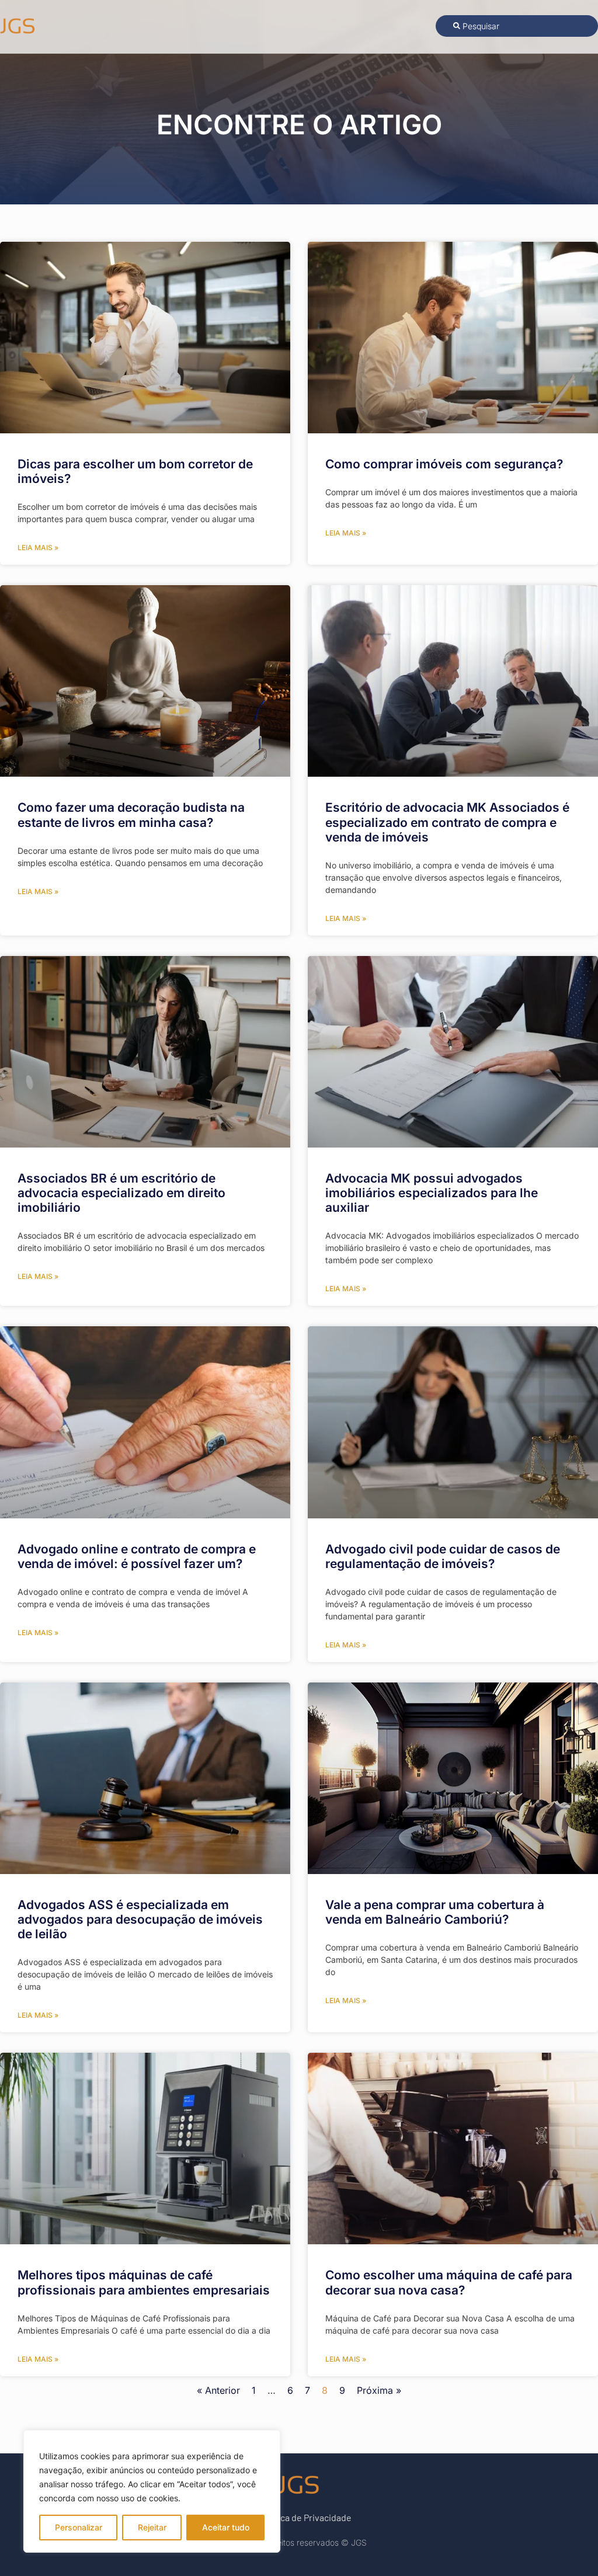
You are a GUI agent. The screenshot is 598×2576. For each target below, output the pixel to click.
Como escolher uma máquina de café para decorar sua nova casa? (449, 2282)
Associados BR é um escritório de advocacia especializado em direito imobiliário (121, 1193)
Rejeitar (152, 2527)
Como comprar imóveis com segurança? (444, 464)
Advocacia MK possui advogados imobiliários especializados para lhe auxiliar (432, 1193)
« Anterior (218, 2390)
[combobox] (517, 26)
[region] (152, 2491)
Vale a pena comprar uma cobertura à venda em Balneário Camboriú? (435, 1912)
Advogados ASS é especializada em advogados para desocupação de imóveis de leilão (140, 1919)
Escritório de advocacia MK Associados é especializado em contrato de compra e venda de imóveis (447, 822)
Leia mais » (38, 547)
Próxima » (379, 2390)
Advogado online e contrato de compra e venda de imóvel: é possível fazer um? (137, 1556)
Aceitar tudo (226, 2527)
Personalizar (79, 2527)
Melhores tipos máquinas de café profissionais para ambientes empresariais (144, 2282)
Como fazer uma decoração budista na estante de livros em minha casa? (131, 815)
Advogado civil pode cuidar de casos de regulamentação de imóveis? (443, 1556)
